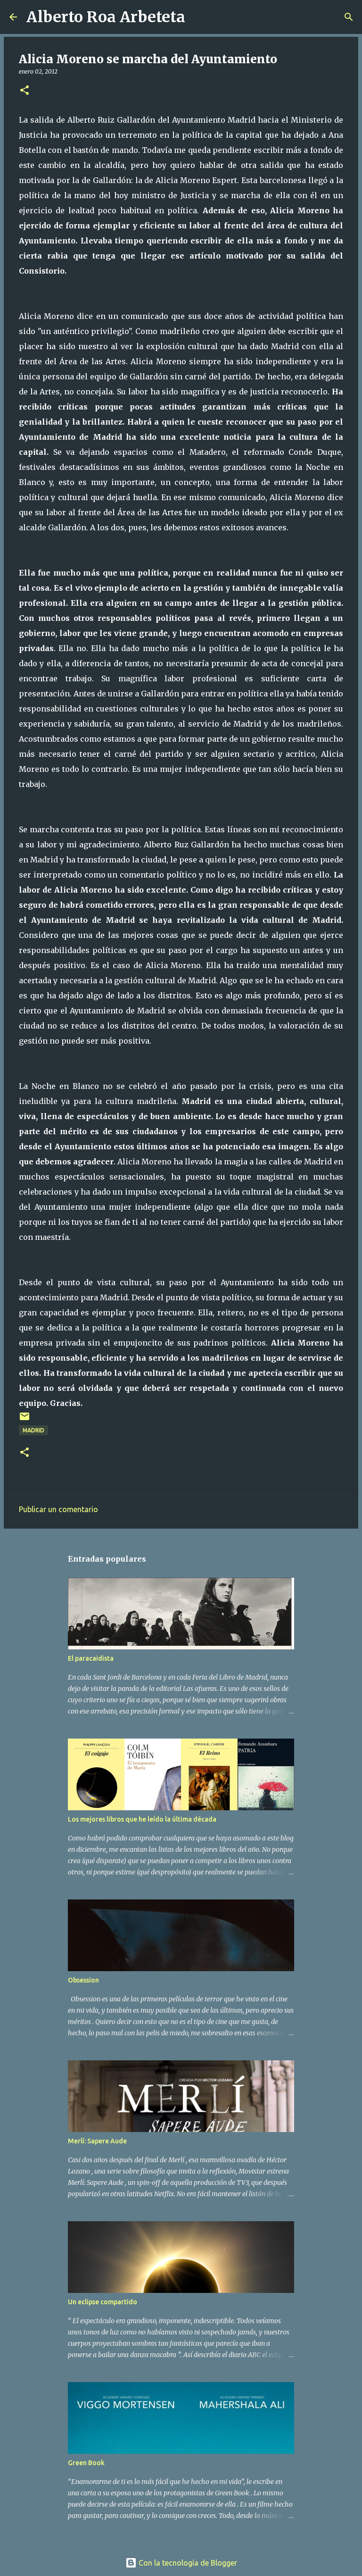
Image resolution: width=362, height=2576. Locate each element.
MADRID (33, 1430)
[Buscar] (198, 17)
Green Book (86, 2463)
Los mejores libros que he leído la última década (142, 1819)
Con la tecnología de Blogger (187, 2563)
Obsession (83, 1980)
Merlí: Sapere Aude (97, 2141)
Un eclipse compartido (103, 2302)
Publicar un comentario (58, 1509)
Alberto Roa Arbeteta (106, 17)
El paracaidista (91, 1658)
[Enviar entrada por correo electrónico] (25, 1420)
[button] (25, 91)
